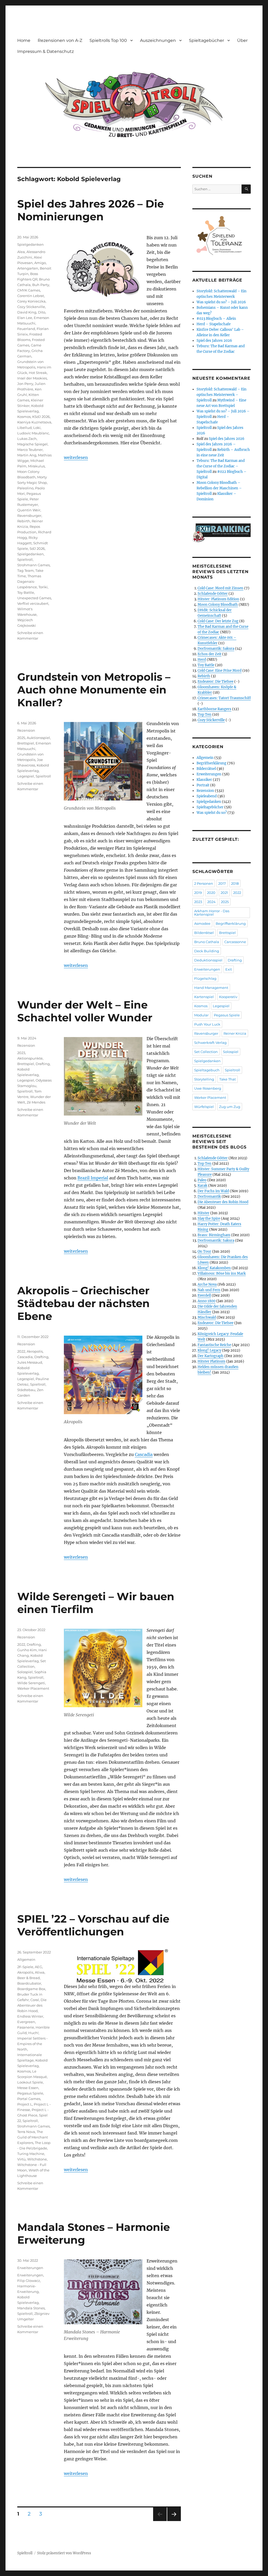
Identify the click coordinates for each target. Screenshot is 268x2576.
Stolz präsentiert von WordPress (64, 2553)
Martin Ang (27, 455)
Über (242, 40)
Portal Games (29, 2099)
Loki (37, 428)
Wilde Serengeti (31, 1683)
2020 (211, 893)
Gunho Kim (27, 1650)
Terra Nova (26, 2132)
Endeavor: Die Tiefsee (216, 682)
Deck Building (207, 951)
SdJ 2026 (37, 548)
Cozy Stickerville (31, 307)
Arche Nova (207, 1284)
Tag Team (26, 570)
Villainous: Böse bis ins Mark (222, 1273)
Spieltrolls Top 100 (108, 40)
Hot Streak (38, 373)
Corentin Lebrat (31, 296)
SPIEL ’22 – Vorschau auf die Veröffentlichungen (93, 1925)
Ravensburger (29, 516)
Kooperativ (228, 997)
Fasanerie (26, 2027)
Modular (201, 1015)
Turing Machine (31, 2154)
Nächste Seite (174, 2521)
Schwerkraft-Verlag (210, 1043)
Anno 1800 (206, 1301)
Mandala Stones (31, 2308)
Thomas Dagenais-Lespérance (29, 581)
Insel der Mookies (32, 378)
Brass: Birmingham (214, 1235)
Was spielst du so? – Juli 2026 (221, 302)
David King (27, 312)
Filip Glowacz (29, 2281)
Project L (25, 2104)
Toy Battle (26, 592)
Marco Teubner (30, 450)
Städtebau (26, 1390)
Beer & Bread (29, 1978)
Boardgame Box (31, 1989)
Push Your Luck (207, 1024)
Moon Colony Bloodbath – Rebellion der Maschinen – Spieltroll (219, 488)
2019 (198, 893)
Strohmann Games (33, 565)
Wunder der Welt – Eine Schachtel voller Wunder (85, 1011)
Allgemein (26, 1959)
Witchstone (37, 2159)
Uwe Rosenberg (208, 1088)
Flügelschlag (205, 978)
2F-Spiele (25, 1967)
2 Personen (204, 883)
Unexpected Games (34, 598)
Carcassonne (235, 942)
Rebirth (24, 521)
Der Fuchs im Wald (213, 1191)
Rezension (26, 730)
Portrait (203, 785)
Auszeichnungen (158, 40)
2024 (211, 902)
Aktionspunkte (30, 1058)
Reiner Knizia (235, 1033)
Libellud (24, 428)
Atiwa (40, 1972)
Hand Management (211, 988)
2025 (21, 738)
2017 (222, 883)
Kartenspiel (204, 997)
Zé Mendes (36, 1102)
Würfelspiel (204, 1107)
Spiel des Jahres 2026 (214, 341)
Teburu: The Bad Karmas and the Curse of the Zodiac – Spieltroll (221, 466)
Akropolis (35, 1351)
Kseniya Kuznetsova (34, 422)
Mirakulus (36, 466)
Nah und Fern (209, 1290)
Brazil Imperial (93, 1178)
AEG (38, 1967)
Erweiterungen (30, 2268)
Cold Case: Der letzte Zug (218, 621)
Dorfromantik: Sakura (216, 649)
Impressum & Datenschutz (46, 51)
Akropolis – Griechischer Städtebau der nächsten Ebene (83, 1303)
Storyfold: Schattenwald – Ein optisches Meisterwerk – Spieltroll (222, 395)
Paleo (202, 1180)
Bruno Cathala (207, 942)
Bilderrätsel (206, 769)
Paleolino (25, 488)
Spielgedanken (30, 244)
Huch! (33, 2033)
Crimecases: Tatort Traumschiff (224, 698)
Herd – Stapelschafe (214, 324)
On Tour (204, 1251)
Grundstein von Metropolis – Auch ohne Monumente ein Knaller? (94, 690)
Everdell (204, 1295)
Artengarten (28, 268)
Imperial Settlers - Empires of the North (32, 2044)
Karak (202, 1186)
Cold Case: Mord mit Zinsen (220, 588)
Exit (229, 969)
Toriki (43, 587)
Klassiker (204, 780)
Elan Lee (25, 318)
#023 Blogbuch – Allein (216, 319)
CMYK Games (29, 290)
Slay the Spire (209, 1219)
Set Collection (206, 1052)
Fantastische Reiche (214, 1345)
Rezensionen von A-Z (60, 40)
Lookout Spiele (30, 2082)
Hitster (203, 1213)
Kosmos (24, 417)
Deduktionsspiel (208, 960)
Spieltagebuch (207, 1070)
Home (24, 40)
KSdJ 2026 (41, 417)
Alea (21, 252)
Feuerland (26, 329)
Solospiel (25, 1672)
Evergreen (26, 2022)
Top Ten (205, 715)
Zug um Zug (230, 1107)
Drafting (43, 1064)
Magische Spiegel (32, 444)
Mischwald (207, 1317)
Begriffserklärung (211, 763)
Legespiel (26, 776)
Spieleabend (207, 796)
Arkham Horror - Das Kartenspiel (212, 913)
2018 (235, 883)
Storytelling (204, 1079)
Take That (228, 1079)
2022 (21, 1351)
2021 (224, 893)
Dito (42, 312)
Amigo (40, 263)
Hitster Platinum (211, 1361)
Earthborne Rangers (214, 709)
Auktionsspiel (38, 738)
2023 (21, 1053)
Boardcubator (29, 1983)
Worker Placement (33, 1688)
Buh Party (41, 285)
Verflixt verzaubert (33, 603)
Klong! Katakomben (214, 1268)
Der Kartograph (211, 1356)
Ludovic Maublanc (33, 433)
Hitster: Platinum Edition (218, 599)
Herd (202, 660)
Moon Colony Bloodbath (218, 605)
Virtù (21, 2159)
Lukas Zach (27, 439)
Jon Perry (25, 384)
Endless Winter (30, 2016)
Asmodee (202, 923)
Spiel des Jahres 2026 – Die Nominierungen (91, 210)
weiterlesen (76, 457)
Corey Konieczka (31, 301)
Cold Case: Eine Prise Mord (220, 671)
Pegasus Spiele (30, 2093)
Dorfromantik (209, 1197)
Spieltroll (25, 559)
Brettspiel (26, 743)
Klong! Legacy (209, 1350)
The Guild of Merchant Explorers (33, 2137)
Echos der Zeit (210, 654)
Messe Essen (28, 2088)
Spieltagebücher (206, 40)
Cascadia (144, 1454)
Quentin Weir (29, 510)
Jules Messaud (30, 1362)
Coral (35, 2000)
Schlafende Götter (213, 594)
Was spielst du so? (212, 813)
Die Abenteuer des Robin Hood (32, 2005)
